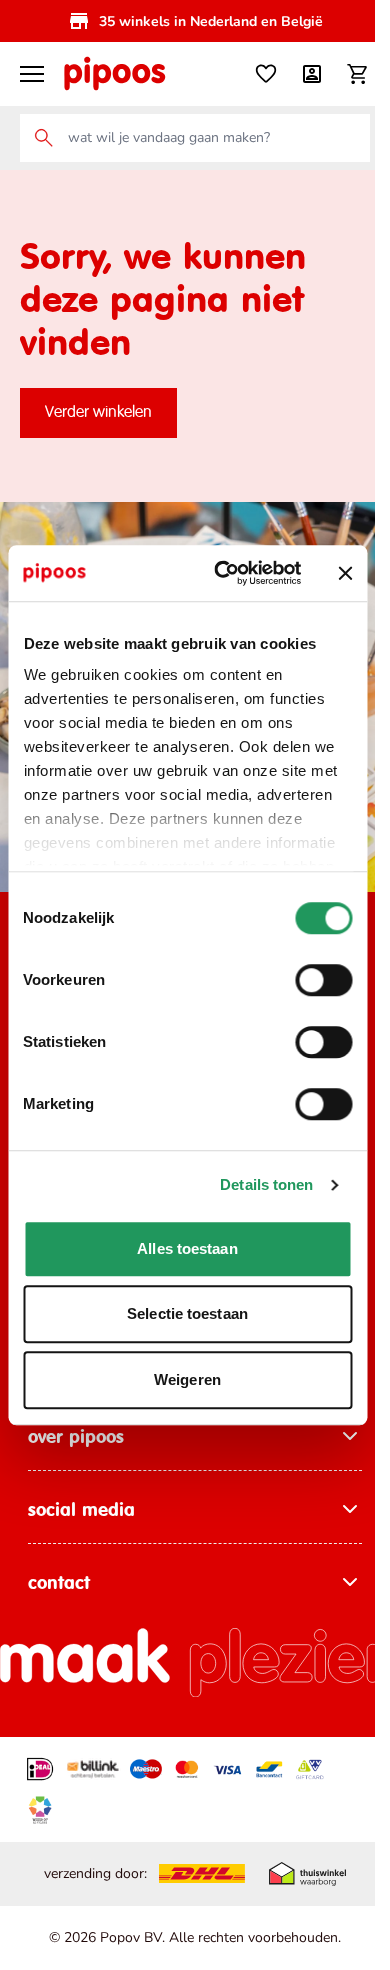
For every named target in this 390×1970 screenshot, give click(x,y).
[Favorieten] (266, 74)
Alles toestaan (187, 1248)
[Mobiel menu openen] (32, 74)
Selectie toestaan (187, 1313)
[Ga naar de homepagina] (114, 74)
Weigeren (187, 1379)
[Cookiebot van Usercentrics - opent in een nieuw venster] (223, 573)
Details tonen (266, 1184)
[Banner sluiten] (345, 573)
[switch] (323, 980)
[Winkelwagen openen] (358, 74)
